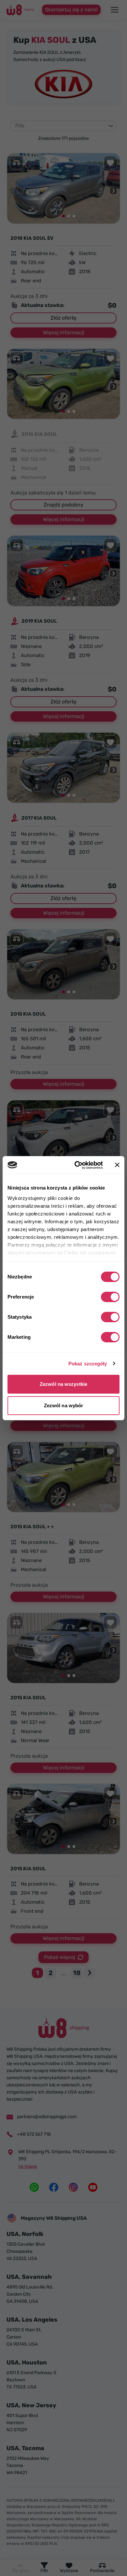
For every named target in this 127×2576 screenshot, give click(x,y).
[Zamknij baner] (117, 1165)
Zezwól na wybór (64, 1405)
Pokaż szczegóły (88, 1364)
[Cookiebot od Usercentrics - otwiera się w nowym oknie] (77, 1165)
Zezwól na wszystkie (63, 1384)
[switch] (110, 1297)
